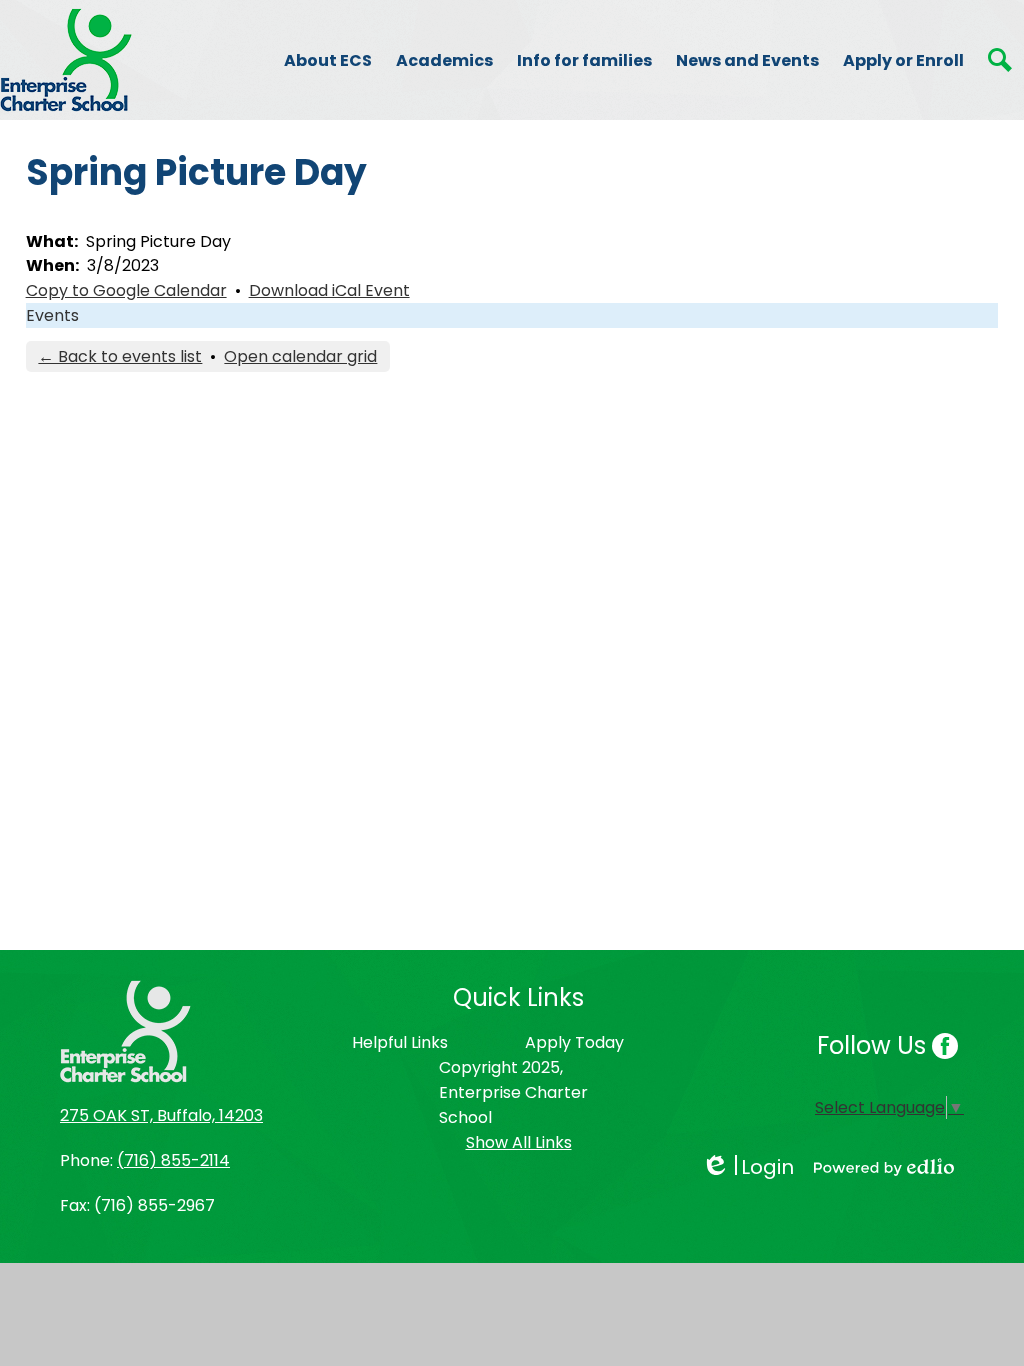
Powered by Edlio (884, 1167)
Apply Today (574, 1042)
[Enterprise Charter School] (66, 60)
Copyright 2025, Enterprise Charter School (513, 1092)
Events (52, 315)
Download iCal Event (329, 290)
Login (747, 1167)
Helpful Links (400, 1042)
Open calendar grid (300, 356)
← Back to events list (120, 356)
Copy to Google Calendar (126, 290)
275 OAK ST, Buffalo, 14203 (161, 1115)
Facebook (945, 1046)
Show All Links (519, 1142)
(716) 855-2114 (173, 1160)
